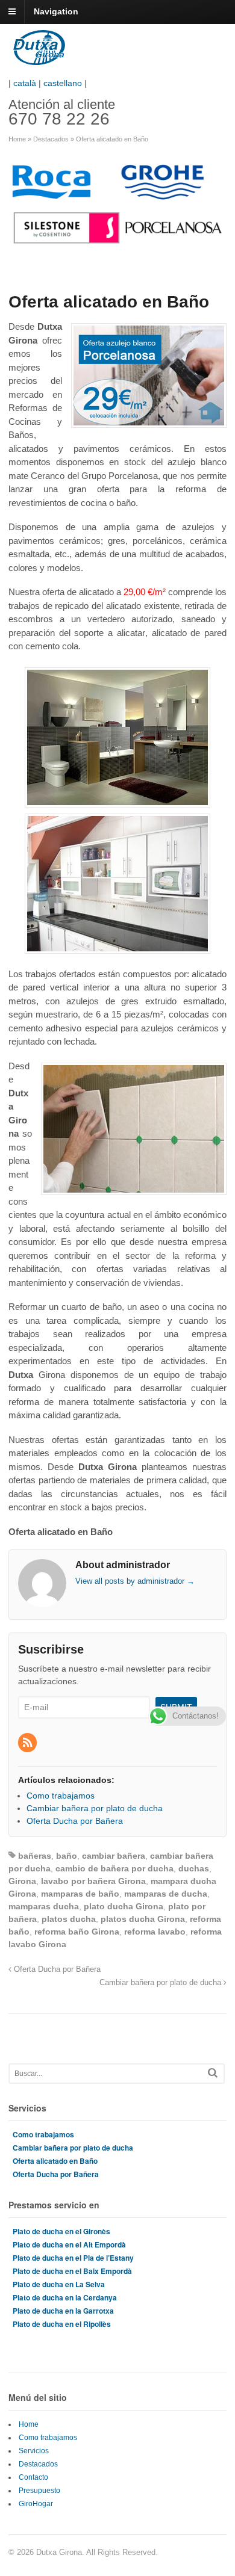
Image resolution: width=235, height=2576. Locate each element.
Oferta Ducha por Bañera (56, 1969)
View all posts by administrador (135, 1581)
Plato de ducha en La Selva (59, 2284)
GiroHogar (36, 2504)
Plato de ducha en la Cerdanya (65, 2297)
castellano (63, 83)
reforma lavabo (155, 1932)
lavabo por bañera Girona (93, 1881)
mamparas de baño (80, 1894)
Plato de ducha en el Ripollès (62, 2324)
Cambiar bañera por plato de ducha (161, 1983)
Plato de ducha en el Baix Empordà (72, 2271)
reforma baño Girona (77, 1932)
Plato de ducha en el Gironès (61, 2231)
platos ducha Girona (143, 1919)
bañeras (35, 1856)
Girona (22, 1881)
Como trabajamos (43, 2134)
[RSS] (28, 1743)
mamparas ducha (44, 1906)
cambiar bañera (114, 1856)
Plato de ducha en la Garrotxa (63, 2311)
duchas (194, 1868)
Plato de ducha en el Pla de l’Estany (73, 2258)
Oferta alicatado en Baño (55, 2161)
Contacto (33, 2477)
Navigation (56, 11)
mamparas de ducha (166, 1894)
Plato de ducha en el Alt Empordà (69, 2244)
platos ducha (69, 1919)
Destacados (51, 139)
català (25, 83)
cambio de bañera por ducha (114, 1868)
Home (17, 139)
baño (67, 1856)
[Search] (213, 2073)
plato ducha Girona (124, 1906)
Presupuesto (39, 2491)
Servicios (34, 2451)
